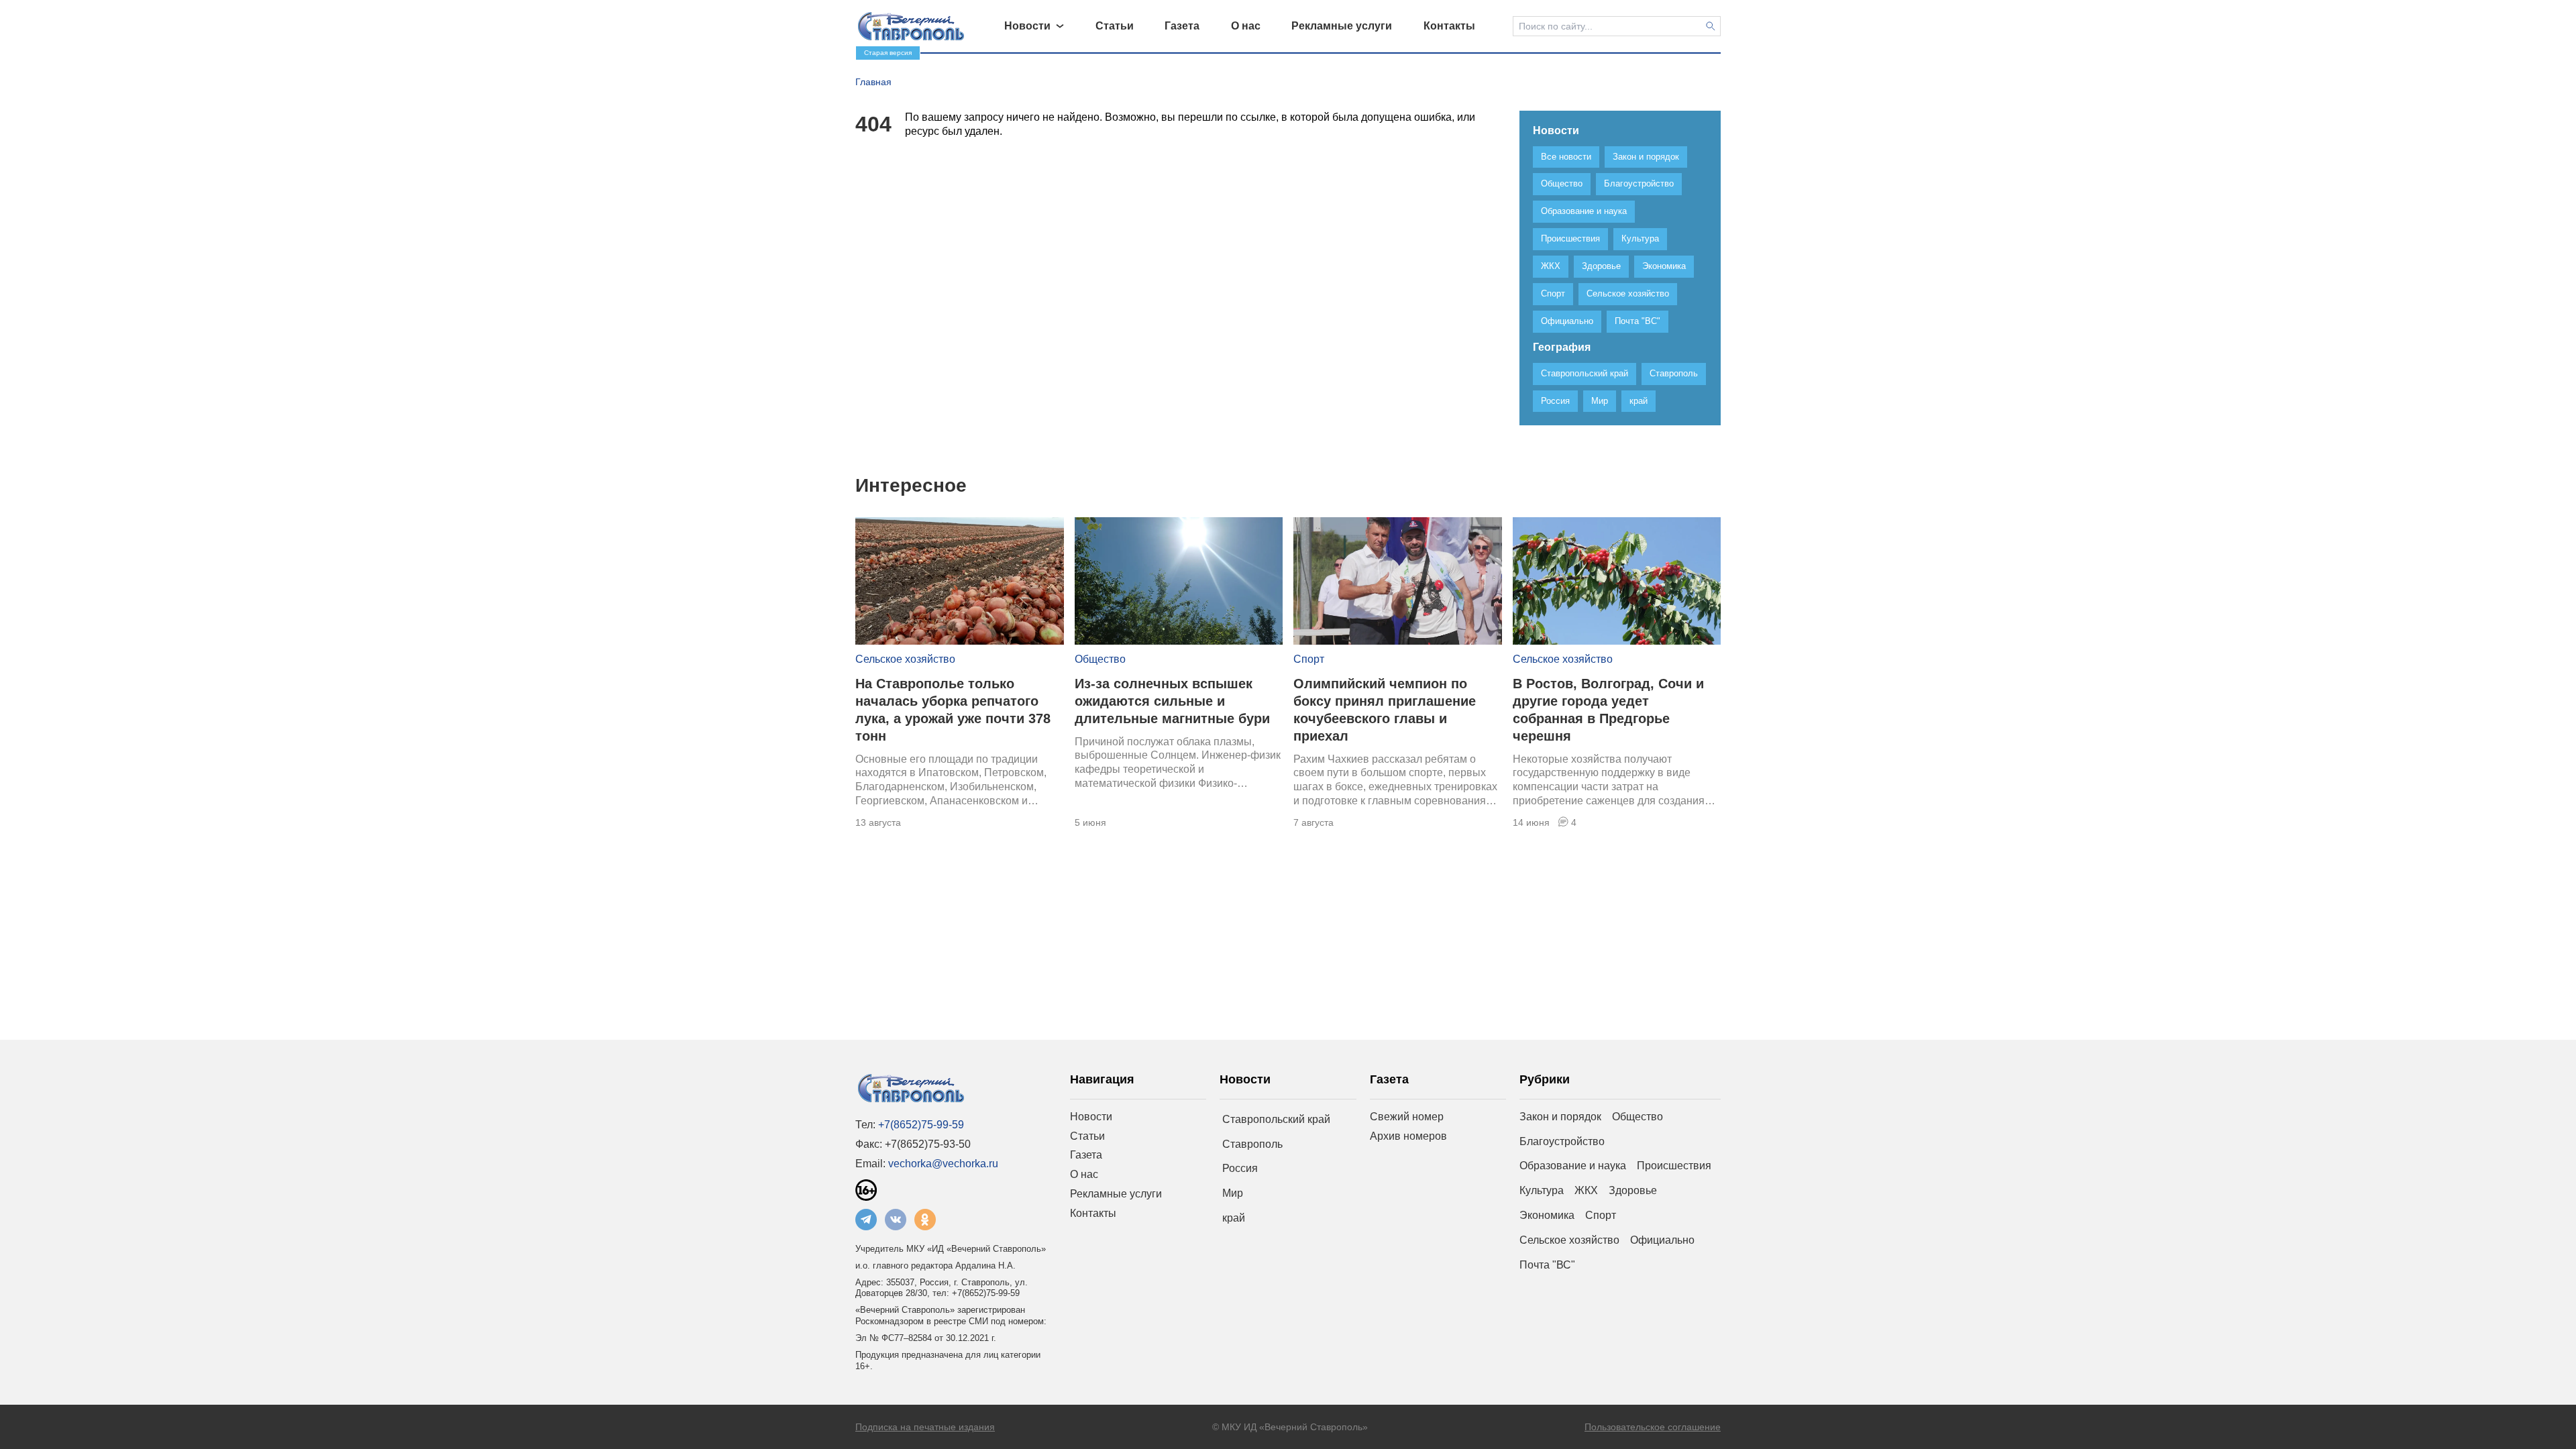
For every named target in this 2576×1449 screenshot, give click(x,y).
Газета (1086, 1155)
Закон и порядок (1560, 1117)
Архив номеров (1408, 1136)
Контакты (1093, 1213)
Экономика (1547, 1215)
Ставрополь (1252, 1144)
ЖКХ (1586, 1190)
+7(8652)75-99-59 (921, 1125)
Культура (1542, 1190)
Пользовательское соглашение (1653, 1427)
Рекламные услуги (1116, 1194)
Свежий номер (1407, 1117)
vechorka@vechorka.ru (943, 1164)
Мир (1233, 1193)
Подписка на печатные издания (925, 1427)
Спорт (1309, 659)
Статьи (1087, 1136)
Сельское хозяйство (905, 659)
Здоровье (1633, 1190)
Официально (1662, 1240)
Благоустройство (1562, 1141)
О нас (1084, 1174)
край (1234, 1218)
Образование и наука (1573, 1166)
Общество (1100, 659)
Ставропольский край (1276, 1119)
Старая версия (888, 53)
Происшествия (1674, 1166)
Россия (1240, 1168)
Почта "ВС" (1547, 1265)
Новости (1091, 1117)
